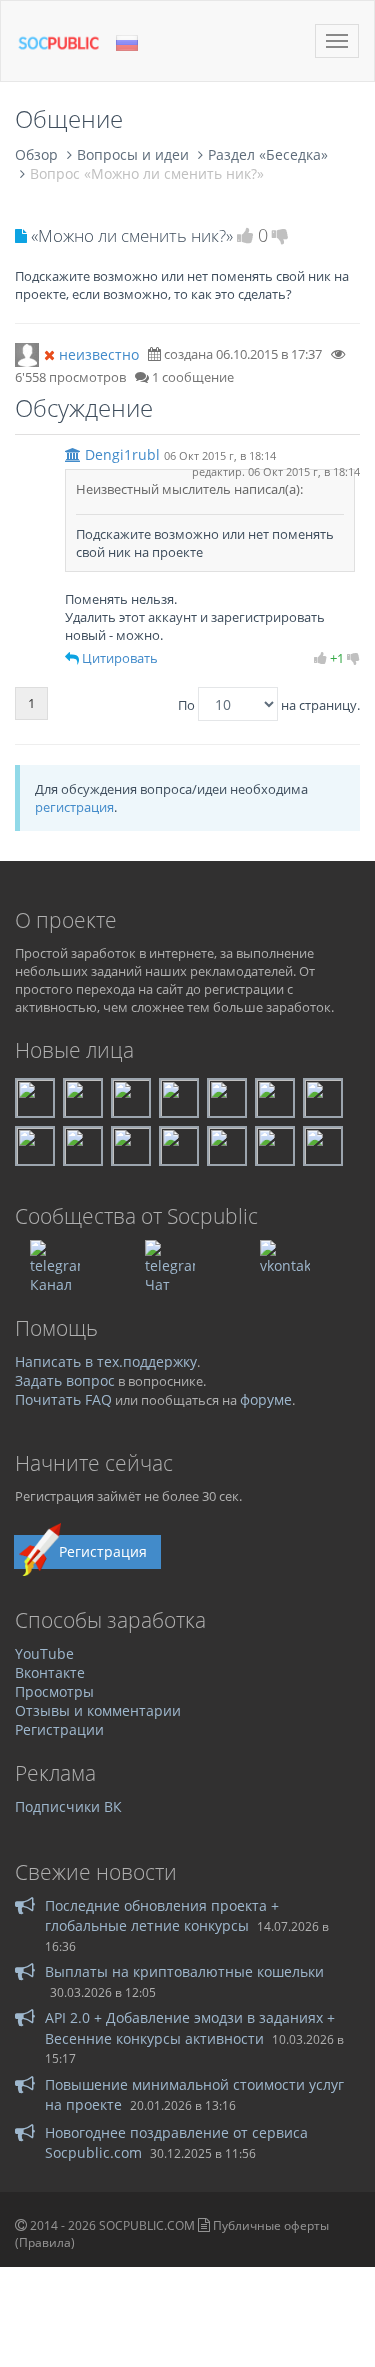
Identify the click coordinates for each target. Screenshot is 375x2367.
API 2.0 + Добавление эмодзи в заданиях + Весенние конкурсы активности (190, 2027)
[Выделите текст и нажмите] (72, 658)
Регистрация (103, 1551)
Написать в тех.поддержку (106, 1361)
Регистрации (59, 1729)
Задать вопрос (65, 1380)
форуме (266, 1399)
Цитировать (120, 658)
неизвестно (99, 354)
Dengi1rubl (122, 454)
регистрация (74, 807)
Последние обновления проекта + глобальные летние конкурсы (162, 1915)
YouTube (44, 1653)
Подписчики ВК (68, 1806)
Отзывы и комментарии (98, 1710)
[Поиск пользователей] (27, 353)
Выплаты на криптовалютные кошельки (184, 1971)
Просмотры (54, 1691)
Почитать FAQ (63, 1399)
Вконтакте (50, 1672)
